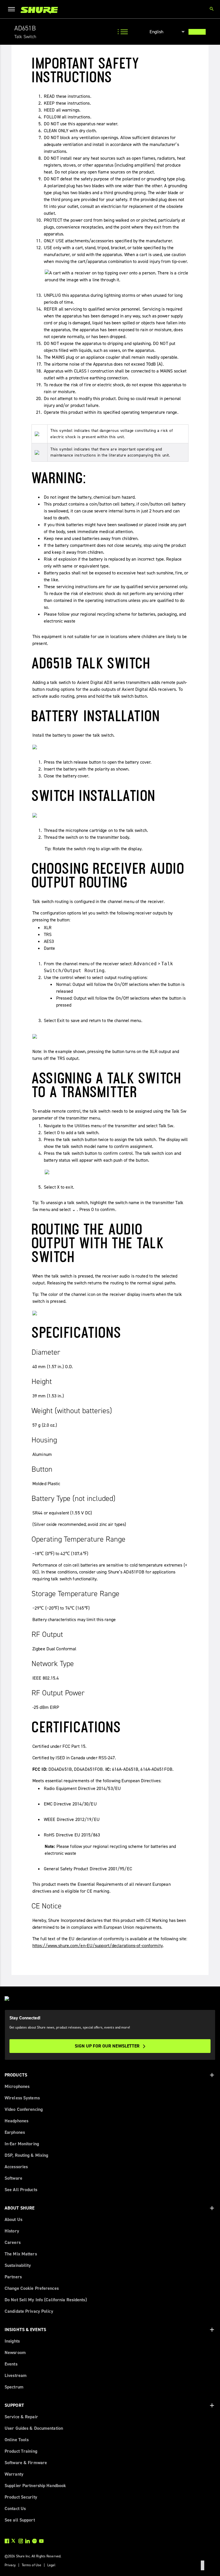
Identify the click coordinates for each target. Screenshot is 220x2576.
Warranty (14, 2474)
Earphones (15, 2132)
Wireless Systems (22, 2098)
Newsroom (15, 2352)
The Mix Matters (21, 2254)
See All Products (21, 2190)
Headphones (16, 2121)
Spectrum (14, 2387)
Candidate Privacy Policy (29, 2311)
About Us (13, 2219)
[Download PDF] (197, 32)
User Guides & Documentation (34, 2428)
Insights (12, 2341)
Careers (13, 2242)
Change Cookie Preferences (32, 2288)
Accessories (16, 2167)
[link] (39, 10)
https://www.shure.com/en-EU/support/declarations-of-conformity (98, 1946)
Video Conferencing (24, 2109)
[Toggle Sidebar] (123, 32)
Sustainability (18, 2265)
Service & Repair (21, 2417)
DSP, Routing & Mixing (26, 2155)
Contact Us (15, 2508)
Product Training (21, 2451)
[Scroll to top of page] (203, 2565)
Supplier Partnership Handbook (35, 2486)
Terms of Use (32, 2565)
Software (13, 2178)
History (12, 2231)
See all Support (20, 2520)
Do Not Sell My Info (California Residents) (46, 2300)
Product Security (21, 2497)
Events (11, 2364)
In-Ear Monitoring (22, 2144)
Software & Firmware (26, 2463)
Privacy (10, 2565)
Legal (51, 2565)
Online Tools (17, 2440)
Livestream (16, 2375)
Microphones (17, 2086)
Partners (13, 2277)
